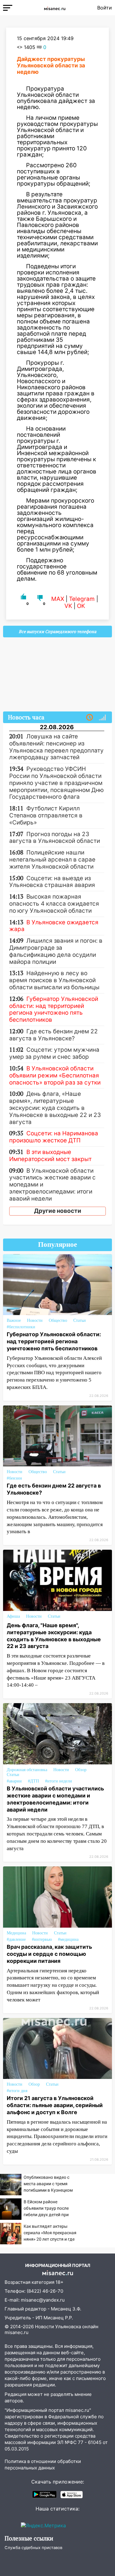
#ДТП (33, 1781)
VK (68, 606)
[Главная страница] (55, 8)
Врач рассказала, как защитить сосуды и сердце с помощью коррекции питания (49, 1954)
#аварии (14, 1781)
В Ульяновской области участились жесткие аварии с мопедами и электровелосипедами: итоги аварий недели (55, 1799)
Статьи (80, 1320)
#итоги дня (17, 2091)
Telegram (82, 599)
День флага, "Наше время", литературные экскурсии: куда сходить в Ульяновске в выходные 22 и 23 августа (54, 1636)
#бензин (14, 1478)
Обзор (81, 1770)
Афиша (13, 1616)
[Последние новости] (90, 718)
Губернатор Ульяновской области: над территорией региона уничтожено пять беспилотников (54, 1341)
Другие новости (58, 1211)
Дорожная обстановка (27, 1770)
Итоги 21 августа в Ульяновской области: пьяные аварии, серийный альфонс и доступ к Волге (55, 2105)
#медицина (68, 1939)
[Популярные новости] (102, 718)
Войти (105, 8)
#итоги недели (59, 1781)
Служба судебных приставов (33, 2548)
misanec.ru (17, 2332)
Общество (58, 1320)
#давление (16, 1939)
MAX (58, 599)
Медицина (16, 1933)
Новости (35, 1320)
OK (81, 606)
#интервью (42, 1939)
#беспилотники (21, 1327)
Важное (14, 1320)
